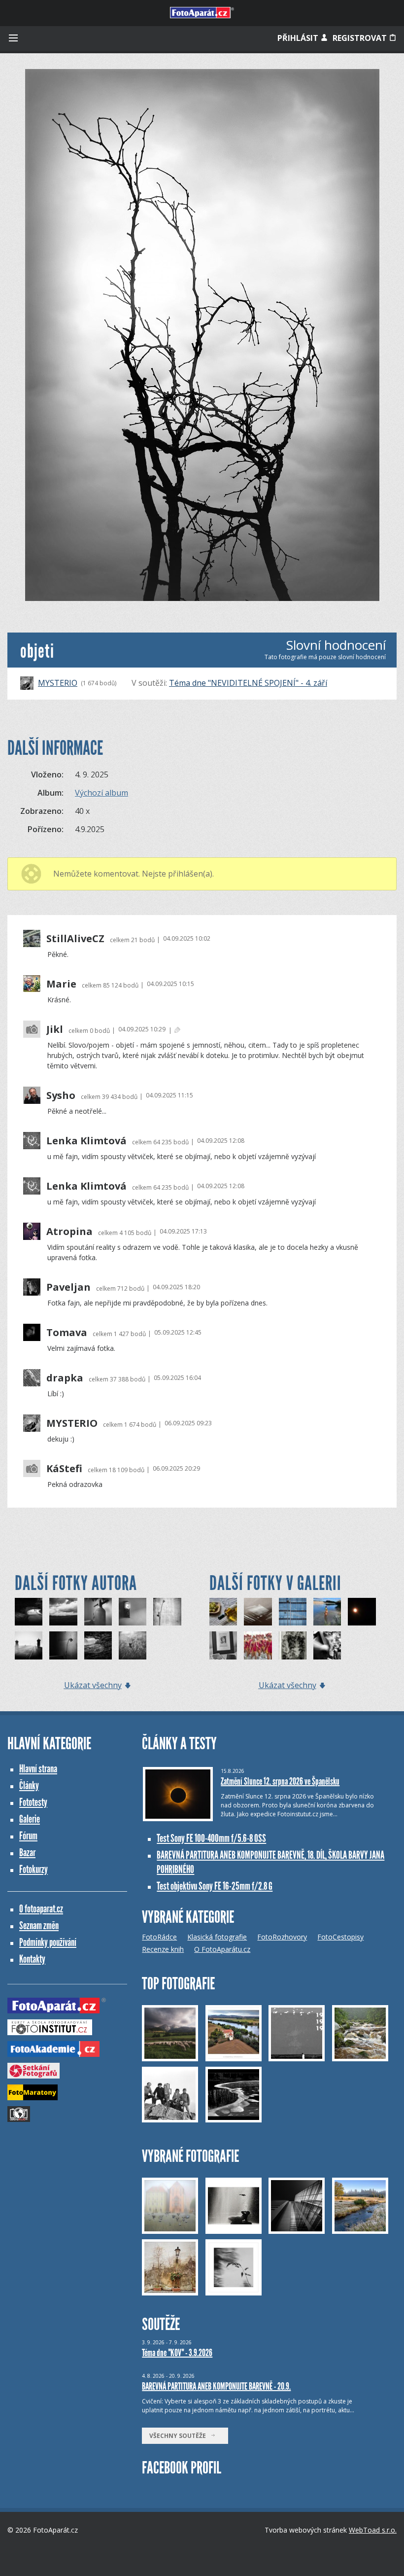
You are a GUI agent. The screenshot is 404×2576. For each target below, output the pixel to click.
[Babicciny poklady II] (133, 1612)
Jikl (55, 1029)
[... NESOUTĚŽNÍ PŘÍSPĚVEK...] (293, 1645)
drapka (65, 1378)
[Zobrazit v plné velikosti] (202, 335)
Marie (61, 984)
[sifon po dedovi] (98, 1612)
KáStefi (64, 1469)
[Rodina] (167, 1612)
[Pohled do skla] (293, 1612)
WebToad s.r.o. (373, 2530)
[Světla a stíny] (258, 1612)
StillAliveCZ (75, 939)
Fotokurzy (34, 1869)
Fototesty (33, 1802)
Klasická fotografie (217, 1937)
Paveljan (68, 1287)
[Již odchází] (327, 1612)
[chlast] (98, 1645)
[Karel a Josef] (223, 1645)
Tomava (67, 1333)
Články (29, 1785)
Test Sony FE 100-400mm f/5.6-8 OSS (211, 1838)
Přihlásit (299, 38)
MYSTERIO (58, 683)
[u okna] (63, 1645)
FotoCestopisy (340, 1937)
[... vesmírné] (362, 1612)
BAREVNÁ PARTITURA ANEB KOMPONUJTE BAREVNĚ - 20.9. (216, 2386)
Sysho (61, 1095)
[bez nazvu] (63, 1612)
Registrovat (361, 38)
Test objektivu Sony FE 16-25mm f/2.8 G (215, 1886)
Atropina (69, 1232)
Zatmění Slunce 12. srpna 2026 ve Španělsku (280, 1781)
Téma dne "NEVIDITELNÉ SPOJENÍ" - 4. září (248, 683)
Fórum (28, 1836)
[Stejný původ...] (223, 1612)
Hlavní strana (38, 1769)
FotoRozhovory (282, 1937)
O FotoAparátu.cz (222, 1949)
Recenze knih (163, 1949)
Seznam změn (39, 1925)
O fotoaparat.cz (41, 1909)
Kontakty (32, 1959)
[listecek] (133, 1645)
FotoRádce (159, 1937)
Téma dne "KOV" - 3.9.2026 (177, 2353)
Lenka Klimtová (86, 1141)
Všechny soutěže (180, 2436)
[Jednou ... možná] (29, 1612)
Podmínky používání (48, 1942)
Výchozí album (101, 793)
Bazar (27, 1853)
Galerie (30, 1819)
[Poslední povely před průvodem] (258, 1645)
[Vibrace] (327, 1645)
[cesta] (29, 1645)
